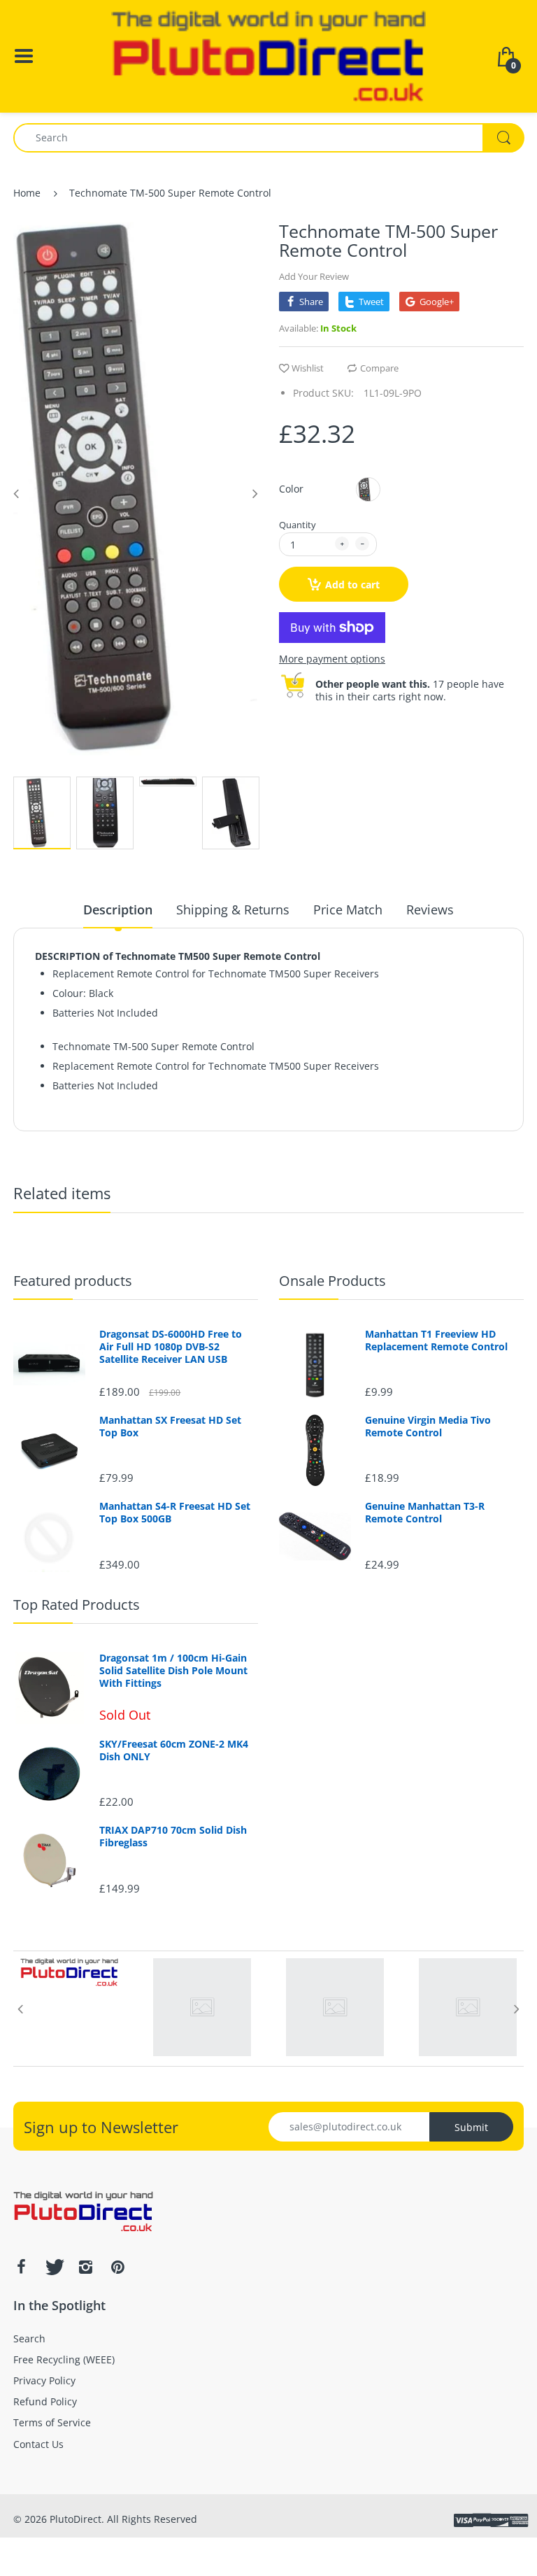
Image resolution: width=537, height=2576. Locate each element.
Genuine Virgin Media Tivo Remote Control (428, 1427)
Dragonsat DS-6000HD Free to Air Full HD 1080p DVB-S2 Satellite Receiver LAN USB (171, 1347)
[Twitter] (53, 2267)
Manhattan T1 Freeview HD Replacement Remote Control (436, 1340)
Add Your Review (314, 276)
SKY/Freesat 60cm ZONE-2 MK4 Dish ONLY (174, 1750)
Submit (471, 2127)
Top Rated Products (77, 1605)
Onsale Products (332, 1281)
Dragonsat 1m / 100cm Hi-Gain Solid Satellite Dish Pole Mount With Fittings (173, 1671)
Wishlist (308, 368)
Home (27, 193)
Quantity (298, 525)
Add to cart (352, 585)
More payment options (332, 659)
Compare (379, 368)
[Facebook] (21, 2267)
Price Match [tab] (348, 910)
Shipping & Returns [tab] (233, 910)
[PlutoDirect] (268, 55)
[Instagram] (85, 2267)
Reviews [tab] (430, 910)
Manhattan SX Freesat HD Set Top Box (170, 1427)
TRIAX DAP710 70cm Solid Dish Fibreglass (173, 1837)
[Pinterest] (117, 2267)
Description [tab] (118, 910)
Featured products (73, 1281)
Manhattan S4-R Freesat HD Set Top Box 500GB (175, 1513)
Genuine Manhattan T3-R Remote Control (425, 1513)
